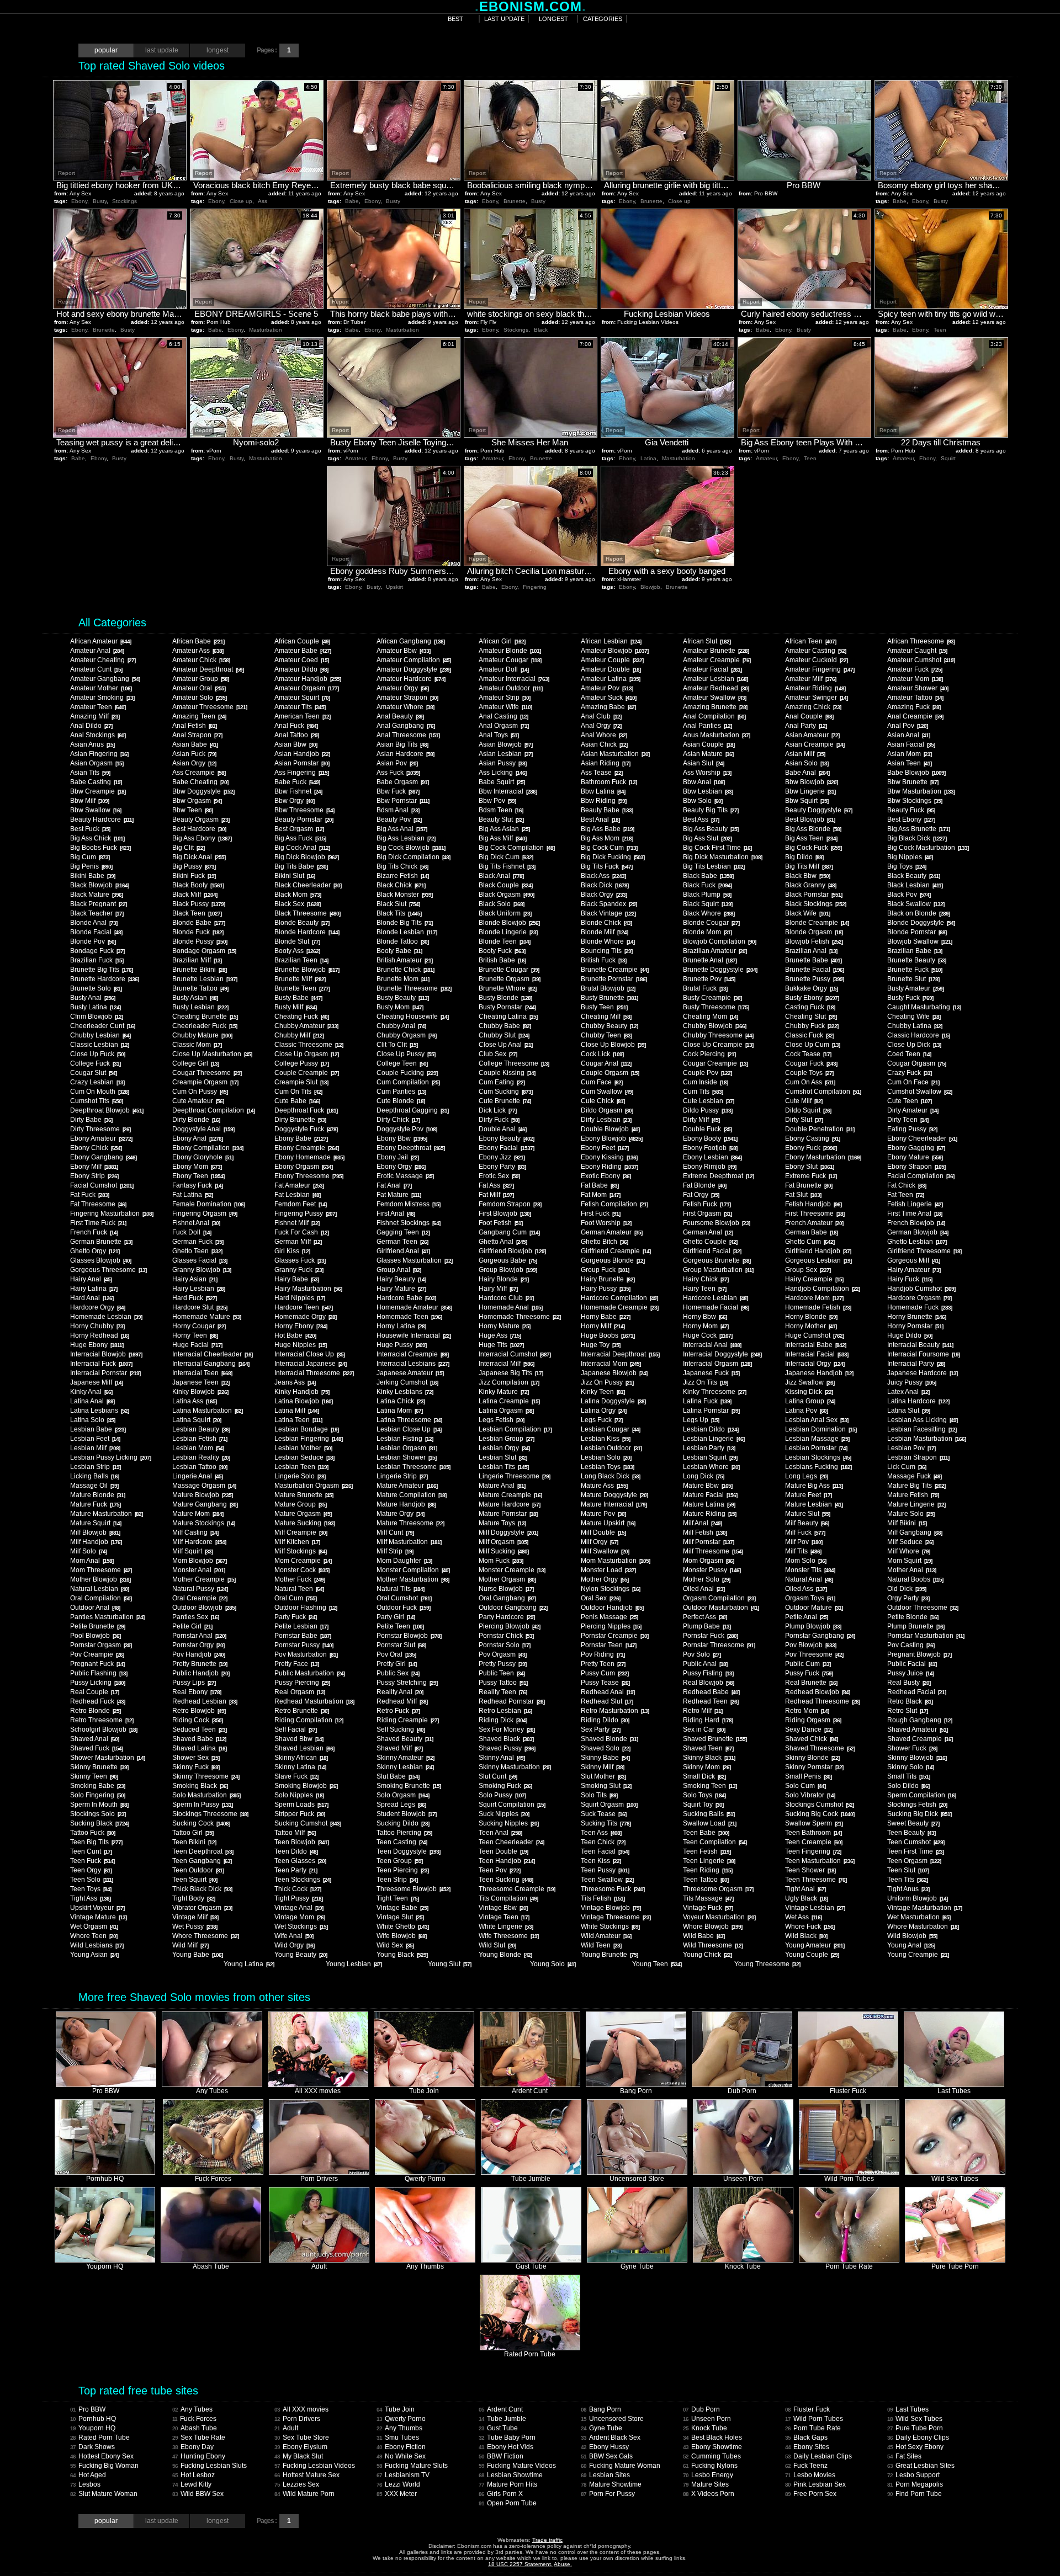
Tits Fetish (603, 1898)
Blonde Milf (604, 932)
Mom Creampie (303, 1561)
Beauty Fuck (911, 810)
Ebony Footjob (710, 1148)
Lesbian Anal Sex (817, 1420)
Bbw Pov (497, 801)
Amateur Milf (810, 679)
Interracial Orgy (815, 1364)
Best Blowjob (810, 819)
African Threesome (921, 641)
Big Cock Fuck (813, 848)
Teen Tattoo (706, 1880)
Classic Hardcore (918, 1035)
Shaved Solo (605, 1748)
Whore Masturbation (923, 1926)
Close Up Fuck (97, 1054)
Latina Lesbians (99, 1411)
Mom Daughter (404, 1561)
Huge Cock (707, 1335)
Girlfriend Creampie (616, 1251)
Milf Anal (702, 1523)
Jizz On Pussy (607, 1382)
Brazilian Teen (301, 960)
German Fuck (198, 1242)
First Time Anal (915, 1214)
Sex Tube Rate (199, 2437)
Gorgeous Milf (913, 1260)
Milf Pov (804, 1542)
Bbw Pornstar (403, 801)
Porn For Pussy (608, 2494)
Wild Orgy (294, 1945)
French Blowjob (916, 1223)
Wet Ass (803, 1917)
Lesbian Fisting (405, 1439)
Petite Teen (400, 1626)
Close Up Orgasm (306, 1054)
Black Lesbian (915, 885)
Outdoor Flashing (306, 1608)
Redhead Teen (711, 1701)
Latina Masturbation (207, 1411)
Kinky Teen (603, 1392)
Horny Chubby (97, 1326)
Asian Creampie (815, 744)
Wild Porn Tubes (814, 2419)
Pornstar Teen (608, 1645)
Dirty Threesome (100, 1129)
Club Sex (498, 1054)
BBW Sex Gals (607, 2456)
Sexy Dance (809, 1729)
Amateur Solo (199, 698)
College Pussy (301, 1063)
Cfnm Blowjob (96, 1016)
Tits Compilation (508, 1898)
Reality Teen (503, 1692)
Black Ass (603, 876)
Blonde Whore (608, 941)
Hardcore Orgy (97, 1307)
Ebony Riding (609, 1167)
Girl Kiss (292, 1251)
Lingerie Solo (300, 1476)
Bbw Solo (703, 801)
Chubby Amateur (306, 1026)
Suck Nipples (504, 1814)
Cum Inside (705, 1082)
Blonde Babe (198, 923)
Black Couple (505, 885)
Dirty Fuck (499, 1120)
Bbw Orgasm (197, 801)
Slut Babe (398, 1776)
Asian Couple (709, 744)
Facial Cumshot (102, 1185)
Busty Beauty (402, 998)
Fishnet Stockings (408, 1223)
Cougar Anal (606, 1063)
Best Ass (701, 819)
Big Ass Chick (97, 838)
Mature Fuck (95, 1504)
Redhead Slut (607, 1701)
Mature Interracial (614, 1504)
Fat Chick (907, 1185)
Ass (263, 201)
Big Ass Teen (811, 838)
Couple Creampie (306, 1073)
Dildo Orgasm (607, 1110)
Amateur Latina (610, 679)
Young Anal (911, 1945)
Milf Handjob (96, 1542)
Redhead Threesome (822, 1701)
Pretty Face (296, 1664)
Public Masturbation (309, 1673)
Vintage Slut (400, 1917)
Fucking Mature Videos (517, 2466)
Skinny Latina (300, 1767)
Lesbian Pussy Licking (110, 1457)
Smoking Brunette (409, 1786)
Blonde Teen (504, 941)
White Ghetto (402, 1926)
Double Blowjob (610, 1129)
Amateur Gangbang (105, 679)
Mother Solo (706, 1579)
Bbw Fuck (398, 791)
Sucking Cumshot (308, 1823)
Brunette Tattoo (200, 988)
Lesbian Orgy (504, 1448)
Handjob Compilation (822, 1289)
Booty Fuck (502, 951)
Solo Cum (805, 1786)
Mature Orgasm (303, 1514)
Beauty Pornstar (304, 819)
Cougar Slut (93, 1073)
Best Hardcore (199, 829)
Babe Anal (807, 773)
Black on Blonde (918, 913)
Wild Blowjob (912, 1936)
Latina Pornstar (711, 1411)
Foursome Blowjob (716, 1223)
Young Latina (249, 1964)
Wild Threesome (713, 1945)
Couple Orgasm (610, 1073)
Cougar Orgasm (916, 1063)
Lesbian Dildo (711, 1429)
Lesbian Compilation (515, 1429)
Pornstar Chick (506, 1636)
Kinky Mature (504, 1392)
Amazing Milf (95, 716)
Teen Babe (706, 1833)
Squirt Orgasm (609, 1805)
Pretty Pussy (502, 1664)
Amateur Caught (917, 651)
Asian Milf (805, 754)
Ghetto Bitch (604, 1242)
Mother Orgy (605, 1579)
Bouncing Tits (606, 951)
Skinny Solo (910, 1767)
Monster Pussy (712, 1570)
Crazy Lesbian (97, 1082)
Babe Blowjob (916, 773)
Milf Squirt (192, 1551)
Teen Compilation (715, 1842)
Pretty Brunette (200, 1664)
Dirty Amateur (913, 1110)
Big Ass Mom (607, 838)
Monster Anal (198, 1570)
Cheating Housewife (412, 1016)
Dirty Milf (701, 1120)
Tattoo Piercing (404, 1833)
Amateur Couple (612, 660)
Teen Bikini (194, 1842)
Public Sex (398, 1673)
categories (603, 19)
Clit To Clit (397, 1045)
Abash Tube (195, 2428)
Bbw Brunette (913, 782)
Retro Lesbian (505, 1711)
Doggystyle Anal (203, 1129)
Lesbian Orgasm (407, 1448)
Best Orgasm (299, 829)
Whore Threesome (205, 1936)
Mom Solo (805, 1561)
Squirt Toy (703, 1805)
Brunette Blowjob (307, 970)
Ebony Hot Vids (506, 2447)
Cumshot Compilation (823, 1092)
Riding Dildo (605, 1720)
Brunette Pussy (814, 979)
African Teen (810, 641)
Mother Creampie (204, 1579)
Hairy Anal (91, 1279)
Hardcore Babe (406, 1298)
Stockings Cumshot (819, 1805)
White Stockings (610, 1926)
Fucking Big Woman (104, 2466)
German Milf (298, 1242)
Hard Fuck (194, 1298)
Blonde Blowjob (509, 923)
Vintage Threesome (616, 1917)
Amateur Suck (608, 698)
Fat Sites (904, 2456)
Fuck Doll (192, 1232)
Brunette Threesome (414, 988)
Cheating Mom (710, 1016)
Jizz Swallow (810, 1382)
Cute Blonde (401, 1101)
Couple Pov (707, 1073)
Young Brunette (609, 1955)
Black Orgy (604, 895)
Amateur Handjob (308, 679)
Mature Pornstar (508, 1514)
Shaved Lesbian (304, 1748)
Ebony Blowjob (611, 1138)
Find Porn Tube (915, 2494)
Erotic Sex (499, 1176)
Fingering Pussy (305, 1214)
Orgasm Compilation (719, 1598)
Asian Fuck (194, 754)
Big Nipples (910, 857)
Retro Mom (807, 1711)
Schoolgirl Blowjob (104, 1729)
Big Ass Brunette (918, 829)
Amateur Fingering (820, 669)
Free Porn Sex (811, 2494)
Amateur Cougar (510, 660)
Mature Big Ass (814, 1486)
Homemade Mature (206, 1317)
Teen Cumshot (916, 1842)
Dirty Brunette (300, 1120)
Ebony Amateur (101, 1138)
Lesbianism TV (403, 2475)
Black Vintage (608, 913)
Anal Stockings (98, 735)
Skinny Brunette (99, 1767)
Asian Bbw (296, 744)
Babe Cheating (200, 782)
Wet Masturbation (919, 1917)
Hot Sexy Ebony (915, 2447)
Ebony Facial (506, 1148)
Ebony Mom (197, 1167)
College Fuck (95, 1063)
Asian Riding (605, 763)
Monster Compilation (413, 1570)
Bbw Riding (603, 801)
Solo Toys (704, 1795)
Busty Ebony (812, 998)
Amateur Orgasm (306, 688)
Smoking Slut (606, 1786)
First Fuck (600, 1214)
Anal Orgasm (504, 726)
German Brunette (101, 1242)
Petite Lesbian (301, 1626)
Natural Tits (400, 1589)
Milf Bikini (907, 1523)
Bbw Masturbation (921, 791)
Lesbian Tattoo (200, 1467)
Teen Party (296, 1870)
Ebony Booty (710, 1138)
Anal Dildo (91, 726)
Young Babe (197, 1955)
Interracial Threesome (314, 1373)
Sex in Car (704, 1729)
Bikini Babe (92, 876)
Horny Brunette (916, 1317)
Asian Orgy (194, 763)
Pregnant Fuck (97, 1664)
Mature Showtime (611, 2484)
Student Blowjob (406, 1814)
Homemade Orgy (305, 1317)
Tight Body (194, 1898)
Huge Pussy (401, 1345)
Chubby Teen (606, 1035)
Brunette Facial (814, 970)
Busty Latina (95, 1007)
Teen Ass (601, 1833)
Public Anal (705, 1664)
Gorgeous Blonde (613, 1260)
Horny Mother (811, 1326)
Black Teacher (97, 913)
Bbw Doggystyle (203, 791)
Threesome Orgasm (718, 1889)
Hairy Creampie (814, 1279)
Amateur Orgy (402, 688)
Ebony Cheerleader (922, 1138)
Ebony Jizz (502, 1157)
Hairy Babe (296, 1279)
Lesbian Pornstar (816, 1448)
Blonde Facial (96, 932)
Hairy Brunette (608, 1279)
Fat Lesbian (297, 1195)
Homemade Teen (409, 1317)
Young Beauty (301, 1955)
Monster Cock (302, 1570)
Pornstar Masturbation (926, 1636)
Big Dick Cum (506, 857)
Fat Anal (394, 1185)
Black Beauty (913, 876)
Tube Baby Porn (507, 2437)
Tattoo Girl (193, 1833)
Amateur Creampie (717, 660)
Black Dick (605, 885)
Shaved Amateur (917, 1729)
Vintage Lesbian (815, 1908)
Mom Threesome (101, 1570)
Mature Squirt (96, 1523)
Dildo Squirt (808, 1110)
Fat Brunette (809, 1185)
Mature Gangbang (205, 1504)
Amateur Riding (815, 688)
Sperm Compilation (921, 1795)
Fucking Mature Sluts (412, 2466)
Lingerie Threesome (514, 1476)
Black (541, 330)
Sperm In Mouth (99, 1805)
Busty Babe (298, 998)
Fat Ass (496, 1185)
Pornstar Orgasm (101, 1645)
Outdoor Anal (95, 1608)
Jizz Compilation (509, 1382)
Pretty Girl (396, 1664)
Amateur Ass (198, 651)
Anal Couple (809, 716)
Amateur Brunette (716, 651)
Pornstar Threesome (719, 1645)
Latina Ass (194, 1401)
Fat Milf (496, 1195)
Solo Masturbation (206, 1795)
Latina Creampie (509, 1401)
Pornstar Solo (504, 1645)
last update (504, 19)
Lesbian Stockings (818, 1457)
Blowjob (650, 587)
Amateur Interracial (514, 679)
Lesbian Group (506, 1439)
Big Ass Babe (607, 829)
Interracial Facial (817, 1354)
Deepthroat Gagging (412, 1110)
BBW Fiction (501, 2456)
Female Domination (208, 1204)
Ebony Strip (94, 1176)
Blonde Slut (297, 941)
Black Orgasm (506, 895)
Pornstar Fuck (710, 1636)
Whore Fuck (810, 1926)
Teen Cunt (91, 1851)
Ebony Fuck (811, 1148)
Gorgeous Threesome (108, 1270)
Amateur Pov (607, 688)
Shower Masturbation (107, 1758)
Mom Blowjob (199, 1561)
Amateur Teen (98, 707)
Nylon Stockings (610, 1589)
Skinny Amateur (405, 1758)
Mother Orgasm (507, 1579)
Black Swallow (916, 904)
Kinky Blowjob (200, 1392)
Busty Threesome (716, 1007)
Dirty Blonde (196, 1120)
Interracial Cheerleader (212, 1354)
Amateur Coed (301, 660)
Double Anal (502, 1129)
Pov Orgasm (502, 1654)
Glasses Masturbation (414, 1260)
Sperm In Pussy (202, 1805)
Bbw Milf (89, 801)
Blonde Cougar (711, 923)
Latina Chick (401, 1401)
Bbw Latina (603, 791)
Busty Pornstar (507, 1007)
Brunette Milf (300, 979)
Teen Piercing (402, 1870)
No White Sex (401, 2456)
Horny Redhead (99, 1335)
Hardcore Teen (303, 1307)
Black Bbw (807, 876)
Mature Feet (808, 1495)
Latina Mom (399, 1411)
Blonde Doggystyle (921, 923)
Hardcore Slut (200, 1307)
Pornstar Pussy (304, 1645)
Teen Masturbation (820, 1861)
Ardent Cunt (501, 2409)
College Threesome (514, 1063)
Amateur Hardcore (411, 679)
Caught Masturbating (924, 1007)
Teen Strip (397, 1880)
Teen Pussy (605, 1870)
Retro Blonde (95, 1711)
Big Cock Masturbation (928, 848)
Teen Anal (500, 1833)
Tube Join (396, 2409)
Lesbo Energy (708, 2475)
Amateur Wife (505, 707)
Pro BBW (88, 2409)
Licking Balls (94, 1476)
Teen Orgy (91, 1870)
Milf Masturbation (409, 1542)
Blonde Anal (94, 923)
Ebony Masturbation (823, 1157)
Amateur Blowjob (614, 651)
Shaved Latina (199, 1748)
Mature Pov (603, 1514)
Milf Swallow (605, 1551)
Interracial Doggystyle (722, 1354)
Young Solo (553, 1964)
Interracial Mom (611, 1364)
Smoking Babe (97, 1786)
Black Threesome (307, 913)
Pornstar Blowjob (409, 1636)
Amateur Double (611, 669)
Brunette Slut (913, 979)
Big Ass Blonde (813, 829)
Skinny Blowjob (917, 1758)
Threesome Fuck (613, 1889)
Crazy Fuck (909, 1073)
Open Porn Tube (508, 2503)
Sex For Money (507, 1729)
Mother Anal (911, 1570)
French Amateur (814, 1223)
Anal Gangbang (406, 726)
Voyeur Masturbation (719, 1917)
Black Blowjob (99, 885)
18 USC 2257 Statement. (520, 2564)
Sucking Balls (709, 1814)
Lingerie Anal (197, 1476)
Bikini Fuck (194, 876)
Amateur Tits (300, 707)
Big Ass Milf (502, 838)
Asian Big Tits (402, 744)
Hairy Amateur (914, 1270)
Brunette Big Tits (101, 970)
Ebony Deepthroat (410, 1148)
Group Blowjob (508, 1270)
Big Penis (91, 866)
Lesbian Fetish (200, 1439)
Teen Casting (402, 1842)
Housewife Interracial (414, 1335)
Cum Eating (502, 1082)
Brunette (515, 201)
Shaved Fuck (96, 1748)
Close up (241, 201)
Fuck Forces (194, 2419)
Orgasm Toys (810, 1598)
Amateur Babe (303, 651)
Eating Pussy (912, 1129)
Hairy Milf (498, 1289)
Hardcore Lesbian (715, 1298)
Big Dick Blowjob (306, 857)
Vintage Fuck (708, 1908)
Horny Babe (605, 1317)
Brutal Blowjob (608, 988)
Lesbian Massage (817, 1439)
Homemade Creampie (619, 1307)
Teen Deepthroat (203, 1851)
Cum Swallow (607, 1092)
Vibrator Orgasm (202, 1908)
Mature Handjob (406, 1504)
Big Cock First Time (717, 848)
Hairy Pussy (605, 1289)
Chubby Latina (915, 1026)
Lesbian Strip (95, 1467)
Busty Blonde (505, 998)
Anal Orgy (601, 726)
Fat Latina (192, 1195)
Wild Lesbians (97, 1945)
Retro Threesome (102, 1720)
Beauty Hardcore (102, 819)
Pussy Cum (605, 1673)
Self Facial (295, 1729)
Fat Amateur (299, 1185)
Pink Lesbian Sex (815, 2484)
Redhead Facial (916, 1692)
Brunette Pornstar (614, 979)
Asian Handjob (302, 754)
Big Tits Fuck (606, 866)
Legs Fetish (501, 1420)
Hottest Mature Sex (307, 2475)
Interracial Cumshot (515, 1354)
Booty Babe (399, 951)
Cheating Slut (811, 1016)
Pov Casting (911, 1645)
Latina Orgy (603, 1411)
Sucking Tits (606, 1823)
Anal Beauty (400, 716)
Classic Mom (197, 1045)
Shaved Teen (708, 1748)
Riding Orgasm (813, 1720)
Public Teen (502, 1673)
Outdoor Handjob (612, 1608)
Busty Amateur (915, 988)
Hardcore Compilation (619, 1298)
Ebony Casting (812, 1138)
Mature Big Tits (916, 1486)
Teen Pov (499, 1870)
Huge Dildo (910, 1335)
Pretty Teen (603, 1664)
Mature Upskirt (608, 1523)
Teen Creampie (813, 1842)
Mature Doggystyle (614, 1495)
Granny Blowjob (202, 1270)
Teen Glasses (300, 1861)
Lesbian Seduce (304, 1457)
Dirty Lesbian (606, 1120)
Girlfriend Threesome (924, 1251)
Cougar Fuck (811, 1063)
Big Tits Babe (301, 866)
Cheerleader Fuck (205, 1026)
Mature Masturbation (106, 1514)
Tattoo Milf (295, 1833)
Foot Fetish (500, 1223)
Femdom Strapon (510, 1204)
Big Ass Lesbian (406, 838)
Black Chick (401, 885)
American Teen (302, 716)
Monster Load (608, 1570)
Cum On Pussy (200, 1092)
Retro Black (910, 1701)
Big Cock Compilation (516, 848)
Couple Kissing (507, 1073)
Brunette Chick (405, 970)
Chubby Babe (505, 1026)
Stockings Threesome (210, 1814)
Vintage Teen (504, 1917)
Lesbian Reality (201, 1457)
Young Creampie (918, 1955)
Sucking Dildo (403, 1823)
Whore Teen (94, 1936)
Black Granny (810, 885)
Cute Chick (603, 1101)
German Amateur (611, 1232)
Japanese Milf (96, 1382)
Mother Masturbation (413, 1579)
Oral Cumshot (404, 1598)
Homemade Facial (716, 1307)
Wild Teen (601, 1945)
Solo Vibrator (810, 1795)
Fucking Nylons (710, 2466)
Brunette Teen (302, 988)
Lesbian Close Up (409, 1429)
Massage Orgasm (204, 1486)
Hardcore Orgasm (919, 1298)
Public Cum (808, 1664)
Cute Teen (909, 1101)
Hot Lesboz (194, 2475)
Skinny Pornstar (814, 1767)
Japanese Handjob (819, 1373)
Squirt (948, 458)
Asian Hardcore (405, 754)
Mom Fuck (501, 1561)
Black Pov (909, 895)
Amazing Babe (608, 707)
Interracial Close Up (309, 1354)
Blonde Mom (707, 932)
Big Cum (90, 857)
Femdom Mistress (408, 1204)
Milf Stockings (300, 1551)
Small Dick (704, 1776)
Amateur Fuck (915, 669)
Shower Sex (196, 1758)
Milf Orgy (599, 1542)
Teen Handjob (507, 1861)
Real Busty (909, 1683)
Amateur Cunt (96, 669)
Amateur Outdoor (510, 688)
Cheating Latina (508, 1016)
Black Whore (709, 913)
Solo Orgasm (403, 1795)
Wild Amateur (606, 1936)
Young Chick (707, 1955)
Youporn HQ (93, 2428)
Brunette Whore (507, 988)
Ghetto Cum (810, 1242)
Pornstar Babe (303, 1636)
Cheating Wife (914, 1016)
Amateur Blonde (510, 651)
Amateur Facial (712, 669)
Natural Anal (809, 1579)
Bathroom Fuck (609, 782)
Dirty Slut (804, 1120)
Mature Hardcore (509, 1504)
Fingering (535, 587)
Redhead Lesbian (205, 1701)
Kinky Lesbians (405, 1392)
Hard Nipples (300, 1298)
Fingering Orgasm (205, 1214)
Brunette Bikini (199, 970)
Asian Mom (909, 754)
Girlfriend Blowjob (512, 1251)
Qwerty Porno (401, 2419)
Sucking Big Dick (919, 1814)
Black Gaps (806, 2437)
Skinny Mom (707, 1767)
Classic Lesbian (99, 1045)
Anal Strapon (197, 735)
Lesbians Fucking (818, 1467)
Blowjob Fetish (814, 941)
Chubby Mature (202, 1035)
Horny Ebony (301, 1326)
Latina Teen (298, 1420)
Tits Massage (708, 1898)
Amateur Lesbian (715, 679)
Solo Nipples (299, 1795)
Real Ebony (197, 1692)
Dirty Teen (908, 1120)
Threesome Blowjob (413, 1889)
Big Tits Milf (809, 866)
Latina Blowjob (303, 1401)
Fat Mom (600, 1195)
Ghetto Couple (710, 1242)
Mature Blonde (97, 1495)
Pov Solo (702, 1654)
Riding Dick (503, 1720)
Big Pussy (194, 866)
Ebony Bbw (402, 1138)
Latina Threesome (409, 1420)
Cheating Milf (606, 1016)
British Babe (502, 960)
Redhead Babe (711, 1692)
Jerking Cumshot (407, 1382)
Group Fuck (605, 1270)
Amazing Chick (813, 707)
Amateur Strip (504, 698)
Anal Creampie (915, 716)
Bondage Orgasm (204, 951)
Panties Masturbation (107, 1617)
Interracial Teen (202, 1373)
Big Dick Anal (199, 857)
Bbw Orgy (294, 801)
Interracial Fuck (101, 1364)
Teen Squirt (195, 1880)
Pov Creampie (97, 1654)
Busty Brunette (609, 998)
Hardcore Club (506, 1298)
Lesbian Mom (198, 1448)
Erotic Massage (405, 1176)
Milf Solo (88, 1551)
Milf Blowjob (95, 1532)
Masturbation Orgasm (313, 1486)
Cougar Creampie (715, 1063)
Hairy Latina (94, 1289)
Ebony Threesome (309, 1176)
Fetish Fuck (707, 1204)
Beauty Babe (607, 810)
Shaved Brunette (715, 1739)
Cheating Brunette (205, 1016)
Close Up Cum (812, 1045)
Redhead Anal (608, 1692)
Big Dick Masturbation (722, 857)
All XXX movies (301, 2409)
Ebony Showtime (712, 2447)
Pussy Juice (910, 1673)
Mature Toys (502, 1523)
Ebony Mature (915, 1157)
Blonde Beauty (302, 923)
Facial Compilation (921, 1176)
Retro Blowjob (199, 1711)
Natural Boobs (915, 1579)
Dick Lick (497, 1110)
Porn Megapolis (915, 2484)
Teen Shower (810, 1870)
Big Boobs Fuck (100, 848)
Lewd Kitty (192, 2484)
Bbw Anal (704, 782)
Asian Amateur (812, 735)
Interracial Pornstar (105, 1373)
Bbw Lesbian (708, 791)
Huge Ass (500, 1335)
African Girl (502, 641)
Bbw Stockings (915, 801)
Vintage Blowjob (611, 1908)
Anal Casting (503, 716)
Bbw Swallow (96, 810)
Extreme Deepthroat (718, 1176)
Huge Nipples (300, 1345)
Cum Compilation (408, 1082)
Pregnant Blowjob (919, 1654)
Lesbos (85, 2484)
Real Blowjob (708, 1683)
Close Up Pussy (406, 1054)
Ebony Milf (94, 1167)
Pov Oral (396, 1654)
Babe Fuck (297, 782)
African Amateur (100, 641)
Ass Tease (601, 773)
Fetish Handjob (813, 1204)
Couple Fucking (407, 1073)
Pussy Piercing (302, 1683)
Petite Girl (192, 1626)
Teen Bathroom (813, 1833)
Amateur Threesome (210, 707)
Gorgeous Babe (508, 1260)
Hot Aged (88, 2475)
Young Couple (812, 1955)
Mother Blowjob (100, 1579)
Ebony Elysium (301, 2447)
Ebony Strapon (916, 1167)
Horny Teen (195, 1335)
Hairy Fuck (910, 1279)
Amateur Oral (199, 688)
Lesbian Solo (606, 1457)
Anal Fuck (296, 726)
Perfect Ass (705, 1617)
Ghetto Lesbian (917, 1242)
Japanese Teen (201, 1382)
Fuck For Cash (301, 1232)
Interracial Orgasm (717, 1364)
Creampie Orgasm (205, 1082)
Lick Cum (907, 1467)
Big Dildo (804, 857)
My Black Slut (299, 2456)
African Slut (707, 641)
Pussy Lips (194, 1683)
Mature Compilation (411, 1495)
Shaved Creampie (920, 1739)
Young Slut (449, 1964)
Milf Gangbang (915, 1532)
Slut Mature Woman (104, 2494)
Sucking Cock (201, 1823)
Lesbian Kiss (605, 1439)
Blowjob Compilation (719, 941)
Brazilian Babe (915, 951)
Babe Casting (96, 782)
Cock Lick (602, 1054)
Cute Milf (804, 1101)
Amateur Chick (201, 660)
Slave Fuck (296, 1776)
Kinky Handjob (302, 1392)
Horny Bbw (705, 1317)
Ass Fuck (398, 773)
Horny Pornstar (915, 1326)
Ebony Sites (807, 2447)
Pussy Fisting (708, 1673)
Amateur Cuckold (816, 660)
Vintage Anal (299, 1908)
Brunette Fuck (915, 970)
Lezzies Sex (297, 2484)
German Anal (708, 1232)
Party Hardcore (507, 1617)
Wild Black (806, 1936)
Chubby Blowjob (714, 1026)
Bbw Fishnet (298, 791)
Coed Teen (909, 1054)
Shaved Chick (811, 1739)
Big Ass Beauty (711, 829)
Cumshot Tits (96, 1101)
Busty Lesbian (200, 1007)
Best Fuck (90, 829)
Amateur (356, 458)
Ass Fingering (301, 773)
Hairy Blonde (504, 1279)
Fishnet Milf (297, 1223)
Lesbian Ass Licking (922, 1420)
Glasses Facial (200, 1260)
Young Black (402, 1955)
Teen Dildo (296, 1851)
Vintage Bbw (503, 1908)
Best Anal (600, 819)
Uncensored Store (612, 2419)
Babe (352, 201)
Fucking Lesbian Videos (315, 2466)
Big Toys (907, 866)
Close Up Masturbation (212, 1054)
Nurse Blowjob (506, 1589)
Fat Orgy (701, 1195)
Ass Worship (707, 773)
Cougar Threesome (207, 1073)
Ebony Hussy (605, 2447)
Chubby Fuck (812, 1026)
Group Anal (399, 1270)
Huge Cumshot (814, 1335)
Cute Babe (297, 1101)
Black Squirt (707, 904)
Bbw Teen (192, 810)
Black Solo (501, 904)
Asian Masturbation (615, 754)
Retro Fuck (398, 1711)
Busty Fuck (910, 998)
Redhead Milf (402, 1701)
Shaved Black (506, 1739)
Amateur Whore (405, 707)
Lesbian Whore (711, 1467)
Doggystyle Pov (407, 1129)
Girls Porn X (501, 2494)
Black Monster (404, 895)
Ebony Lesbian (712, 1157)
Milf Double (603, 1532)
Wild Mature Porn (304, 2494)
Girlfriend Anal (403, 1251)
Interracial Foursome (923, 1354)
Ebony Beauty (506, 1138)
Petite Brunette (97, 1626)
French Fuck (94, 1232)
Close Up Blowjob (613, 1045)
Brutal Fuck (705, 988)
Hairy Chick (706, 1279)
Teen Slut (908, 1870)
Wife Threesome (508, 1936)
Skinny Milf (602, 1767)
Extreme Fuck (811, 1176)
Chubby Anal (401, 1026)
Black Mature (96, 895)
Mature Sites (706, 2484)
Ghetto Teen (197, 1251)
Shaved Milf (399, 1748)
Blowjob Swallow (919, 941)
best (455, 19)
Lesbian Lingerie (714, 1439)
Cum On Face (913, 1082)
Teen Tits (907, 1880)
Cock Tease (808, 1054)
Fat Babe (600, 1185)
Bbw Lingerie (810, 791)
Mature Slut (807, 1514)
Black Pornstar (813, 895)
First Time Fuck (98, 1223)
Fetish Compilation (614, 1204)
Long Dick (703, 1476)
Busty (100, 201)
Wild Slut (497, 1945)
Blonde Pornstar (917, 932)
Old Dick (907, 1589)
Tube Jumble (502, 2419)
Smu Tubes (398, 2437)
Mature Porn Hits (508, 2484)
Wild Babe (704, 1936)
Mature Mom (198, 1514)
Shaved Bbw (299, 1739)
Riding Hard (708, 1720)
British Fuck (603, 960)
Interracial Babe (815, 1345)
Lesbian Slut (503, 1457)
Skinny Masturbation (515, 1767)
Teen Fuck (92, 1861)
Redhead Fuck (97, 1701)
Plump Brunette (916, 1626)
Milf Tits (803, 1551)
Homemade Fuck (919, 1307)
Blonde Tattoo (402, 941)
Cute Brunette (505, 1101)
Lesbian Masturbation (926, 1439)
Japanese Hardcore (922, 1373)
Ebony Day (193, 2447)
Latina (648, 458)
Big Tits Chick (402, 866)
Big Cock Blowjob (411, 848)
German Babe (811, 1232)
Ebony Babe (301, 1138)
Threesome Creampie (517, 1889)
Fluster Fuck (807, 2409)
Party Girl (396, 1617)
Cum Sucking (505, 1092)
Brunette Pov (709, 979)
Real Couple (94, 1692)
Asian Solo (807, 763)
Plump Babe (707, 1626)
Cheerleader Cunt (102, 1026)
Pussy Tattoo (503, 1683)
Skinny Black (709, 1758)
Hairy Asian (195, 1279)
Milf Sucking (504, 1551)
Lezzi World (398, 2484)
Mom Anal (92, 1561)
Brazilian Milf (197, 960)
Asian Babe (195, 744)
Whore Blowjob (712, 1926)
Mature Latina (709, 1504)
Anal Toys (499, 735)
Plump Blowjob (813, 1626)
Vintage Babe (402, 1908)
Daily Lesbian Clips (818, 2456)
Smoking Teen (710, 1786)
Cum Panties (401, 1092)
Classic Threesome (309, 1045)
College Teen (402, 1063)
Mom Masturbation (615, 1561)
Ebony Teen (198, 1176)
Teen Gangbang (202, 1861)
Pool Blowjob (95, 1636)
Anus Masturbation (716, 735)
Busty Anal (92, 998)
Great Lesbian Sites (921, 2466)
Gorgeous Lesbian (818, 1260)
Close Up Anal (505, 1045)
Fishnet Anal (196, 1223)
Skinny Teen (94, 1776)
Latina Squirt (197, 1420)
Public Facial (912, 1664)
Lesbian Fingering (308, 1439)
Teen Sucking (506, 1880)
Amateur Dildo (301, 669)
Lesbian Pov (911, 1448)
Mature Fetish (913, 1495)
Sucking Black (99, 1823)
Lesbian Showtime (511, 2475)
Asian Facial (911, 744)
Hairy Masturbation (308, 1289)
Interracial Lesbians (413, 1364)
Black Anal (501, 876)
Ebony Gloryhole (203, 1157)
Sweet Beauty (913, 1823)
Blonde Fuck (198, 932)
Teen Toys (91, 1889)
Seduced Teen (199, 1729)
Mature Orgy (400, 1514)
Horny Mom (706, 1326)
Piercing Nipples (611, 1626)
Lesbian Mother (303, 1448)
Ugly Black (806, 1898)
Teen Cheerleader (511, 1842)
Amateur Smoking (102, 698)
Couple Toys (809, 1073)
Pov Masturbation (306, 1654)
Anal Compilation (714, 716)
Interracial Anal (712, 1345)
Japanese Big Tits (511, 1373)
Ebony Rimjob (709, 1167)
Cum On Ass (810, 1082)
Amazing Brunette (715, 707)
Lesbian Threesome (413, 1467)
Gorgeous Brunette (717, 1260)
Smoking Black (200, 1786)
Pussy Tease (605, 1683)
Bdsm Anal (398, 810)
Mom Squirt (910, 1561)
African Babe (198, 641)
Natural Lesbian (99, 1589)
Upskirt (394, 587)
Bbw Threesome (304, 810)
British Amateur (404, 960)
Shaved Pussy (507, 1748)
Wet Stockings (301, 1926)
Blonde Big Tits (404, 923)
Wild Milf (190, 1945)
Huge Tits (501, 1345)
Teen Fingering (813, 1851)
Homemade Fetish (818, 1307)
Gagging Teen (403, 1232)
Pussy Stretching (407, 1683)
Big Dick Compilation (413, 857)
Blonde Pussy (200, 941)
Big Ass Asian (504, 829)
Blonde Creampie (817, 923)
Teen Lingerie (709, 1861)
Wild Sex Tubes (915, 2419)
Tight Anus (908, 1889)
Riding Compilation (309, 1720)
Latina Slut (908, 1411)
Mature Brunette (304, 1495)
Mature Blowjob (202, 1495)
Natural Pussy (200, 1589)
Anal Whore (604, 735)
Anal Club (601, 716)
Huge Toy (600, 1345)
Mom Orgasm (708, 1561)
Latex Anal (908, 1392)
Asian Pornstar (302, 763)
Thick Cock (298, 1889)
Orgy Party (908, 1598)
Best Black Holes (712, 2437)
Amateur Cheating (103, 660)
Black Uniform (505, 913)
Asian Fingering (99, 754)
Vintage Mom (300, 1917)
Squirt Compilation (512, 1805)
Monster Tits (810, 1570)
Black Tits (399, 913)
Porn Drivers (297, 2419)
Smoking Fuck (505, 1786)
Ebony (79, 201)
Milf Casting (195, 1532)
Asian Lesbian (505, 754)
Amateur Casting (815, 651)
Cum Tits (703, 1092)
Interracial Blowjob (106, 1354)
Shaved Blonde (609, 1739)
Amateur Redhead (716, 688)
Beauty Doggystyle (818, 810)
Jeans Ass (295, 1382)
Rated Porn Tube (100, 2437)
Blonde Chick (606, 923)
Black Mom (298, 895)
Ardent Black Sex (611, 2437)
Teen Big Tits (96, 1842)
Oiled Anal (704, 1589)
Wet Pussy (195, 1926)
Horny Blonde (811, 1317)
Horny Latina (401, 1326)
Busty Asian (195, 998)
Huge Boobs (608, 1335)
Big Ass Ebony (202, 838)
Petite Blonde (913, 1617)
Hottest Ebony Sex (102, 2456)
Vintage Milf (195, 1917)
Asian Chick (604, 744)
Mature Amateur (407, 1486)
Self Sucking (401, 1729)
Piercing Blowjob (509, 1626)
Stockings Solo (98, 1814)
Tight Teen (397, 1898)
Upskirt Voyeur (97, 1908)
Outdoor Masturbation (721, 1608)
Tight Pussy (298, 1898)
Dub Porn (701, 2409)
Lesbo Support (913, 2475)
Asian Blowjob (505, 744)
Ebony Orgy (401, 1167)
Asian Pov (397, 763)
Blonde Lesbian (407, 932)
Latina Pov (806, 1411)
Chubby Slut (504, 1035)
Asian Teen (909, 763)
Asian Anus (92, 744)
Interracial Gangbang (211, 1364)
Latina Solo (92, 1420)
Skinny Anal (502, 1758)
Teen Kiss (601, 1861)
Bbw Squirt (807, 801)
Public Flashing (99, 1673)
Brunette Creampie (614, 970)
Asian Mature (708, 754)
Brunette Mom (403, 979)
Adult (286, 2428)
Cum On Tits (298, 1092)
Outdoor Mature (814, 1608)
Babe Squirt (502, 782)
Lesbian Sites (605, 2475)
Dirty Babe (91, 1120)
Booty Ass (297, 951)
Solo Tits (599, 1795)
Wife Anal (294, 1936)
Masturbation (266, 330)
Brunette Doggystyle (720, 970)
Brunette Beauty (916, 960)
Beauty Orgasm (201, 819)
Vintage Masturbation (924, 1908)
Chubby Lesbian (100, 1035)
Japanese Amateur (410, 1373)
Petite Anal (806, 1617)
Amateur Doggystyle (414, 669)
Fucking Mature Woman (621, 2466)
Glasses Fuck (300, 1260)
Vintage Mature (98, 1917)
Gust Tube (498, 2428)
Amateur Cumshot (921, 660)
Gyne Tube (601, 2428)
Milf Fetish (705, 1532)
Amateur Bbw (403, 651)
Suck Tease (603, 1814)
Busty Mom (400, 1007)
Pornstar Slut (401, 1645)
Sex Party (600, 1729)
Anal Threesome (408, 735)
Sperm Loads (301, 1805)
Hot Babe (295, 1335)
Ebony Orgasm (303, 1167)
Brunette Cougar (509, 970)
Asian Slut (703, 763)
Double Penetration (820, 1129)
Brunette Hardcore (104, 979)
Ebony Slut (809, 1167)
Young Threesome (767, 1964)
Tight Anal (805, 1889)
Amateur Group (200, 679)
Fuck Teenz (806, 2466)
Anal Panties (707, 726)
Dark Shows (92, 2447)
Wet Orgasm (94, 1926)
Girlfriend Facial (712, 1251)
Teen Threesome (816, 1880)
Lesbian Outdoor (611, 1448)
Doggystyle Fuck (306, 1129)
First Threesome (815, 1214)
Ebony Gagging (916, 1148)
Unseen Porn (707, 2419)
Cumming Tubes (712, 2456)
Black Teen (197, 913)
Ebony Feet (605, 1148)
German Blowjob (918, 1232)
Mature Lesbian (814, 1504)
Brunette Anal (710, 960)
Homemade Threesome (520, 1317)
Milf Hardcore (199, 1542)
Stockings (124, 201)
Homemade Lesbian (106, 1317)
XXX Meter (397, 2494)
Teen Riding (707, 1870)
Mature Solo (911, 1514)
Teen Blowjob (301, 1842)
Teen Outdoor (198, 1870)
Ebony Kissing (609, 1157)
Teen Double (503, 1851)
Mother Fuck (300, 1579)
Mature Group (300, 1504)
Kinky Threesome (714, 1392)
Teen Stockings (303, 1880)
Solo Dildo (908, 1786)
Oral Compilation (101, 1598)
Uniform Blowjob (917, 1898)
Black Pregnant (98, 904)
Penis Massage (609, 1617)
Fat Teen (905, 1195)
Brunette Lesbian (205, 979)
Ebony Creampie (306, 1148)
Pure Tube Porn (915, 2428)
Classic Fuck (809, 1035)
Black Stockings (815, 904)
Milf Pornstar (708, 1542)
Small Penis (808, 1776)
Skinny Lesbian (405, 1767)
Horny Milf (603, 1326)
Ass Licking (502, 773)
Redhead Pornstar (512, 1701)
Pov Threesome (814, 1654)
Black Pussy (198, 904)
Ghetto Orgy (95, 1251)
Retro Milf (703, 1711)
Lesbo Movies (810, 2475)
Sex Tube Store (302, 2437)
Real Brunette (811, 1683)
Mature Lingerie (916, 1504)
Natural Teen (299, 1589)
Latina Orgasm (506, 1411)
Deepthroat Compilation (213, 1110)
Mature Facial (710, 1495)
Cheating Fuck (301, 1016)
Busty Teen (604, 1007)
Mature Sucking (304, 1523)
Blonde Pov (93, 941)
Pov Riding (603, 1654)
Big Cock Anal (302, 848)
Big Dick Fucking (613, 857)
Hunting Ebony (199, 2456)
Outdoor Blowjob (204, 1608)
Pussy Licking (97, 1683)
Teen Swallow (607, 1880)
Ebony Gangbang (103, 1157)
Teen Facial (605, 1851)
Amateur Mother (101, 688)
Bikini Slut (295, 876)
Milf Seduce (910, 1542)
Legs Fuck (601, 1420)
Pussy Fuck (809, 1673)
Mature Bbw (707, 1486)
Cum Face (601, 1082)
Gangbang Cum (509, 1232)
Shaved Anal (94, 1739)
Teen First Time (915, 1851)
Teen (940, 330)
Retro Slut (907, 1711)
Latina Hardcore (918, 1401)
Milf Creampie (301, 1532)
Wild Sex (395, 1945)
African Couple (302, 641)
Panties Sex (195, 1617)
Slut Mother (603, 1776)
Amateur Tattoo (915, 698)
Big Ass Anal (402, 829)
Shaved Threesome (820, 1748)
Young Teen (657, 1964)
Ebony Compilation (208, 1148)
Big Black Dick (917, 838)
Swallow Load (709, 1823)
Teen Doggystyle (408, 1851)
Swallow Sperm (814, 1823)
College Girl (195, 1063)
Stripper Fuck (300, 1814)
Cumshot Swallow (919, 1092)
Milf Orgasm (503, 1542)
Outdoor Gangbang (513, 1608)
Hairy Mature (401, 1289)
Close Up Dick (914, 1045)
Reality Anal (400, 1692)
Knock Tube (705, 2428)
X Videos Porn (709, 2494)
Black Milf (195, 895)
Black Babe (708, 876)
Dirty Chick (398, 1120)
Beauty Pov (399, 819)
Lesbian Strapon (918, 1457)
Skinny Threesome (206, 1776)
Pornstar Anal (199, 1636)
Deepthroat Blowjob (107, 1110)
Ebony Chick (96, 1148)
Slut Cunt (498, 1776)
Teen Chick (603, 1842)
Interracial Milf (506, 1364)
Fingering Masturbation (112, 1214)
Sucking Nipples (508, 1823)
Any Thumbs (399, 2428)
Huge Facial (197, 1345)
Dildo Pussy (707, 1110)
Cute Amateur (198, 1101)
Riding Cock (197, 1720)
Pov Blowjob (810, 1645)
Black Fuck (707, 885)
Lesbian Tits (504, 1467)
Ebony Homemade (309, 1157)
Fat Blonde (704, 1185)
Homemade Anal (510, 1307)
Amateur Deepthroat (208, 669)
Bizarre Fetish (402, 876)
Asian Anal (908, 735)
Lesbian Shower (406, 1457)
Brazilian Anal (811, 951)
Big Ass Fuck (300, 838)
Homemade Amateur (414, 1307)
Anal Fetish (194, 726)
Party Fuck (295, 1617)
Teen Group (399, 1861)
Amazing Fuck (914, 707)
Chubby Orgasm (406, 1035)
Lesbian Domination (821, 1429)
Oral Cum (295, 1598)
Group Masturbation (718, 1270)
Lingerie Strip (402, 1476)
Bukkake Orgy (811, 988)
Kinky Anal (91, 1392)
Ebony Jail (397, 1157)
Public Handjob (201, 1673)
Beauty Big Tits (711, 810)
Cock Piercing (709, 1054)
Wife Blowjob (401, 1936)
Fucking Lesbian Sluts (210, 2466)
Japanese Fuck (711, 1373)
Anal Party (806, 726)
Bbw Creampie (98, 791)
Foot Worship (606, 1223)
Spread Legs (401, 1805)
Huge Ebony (97, 1345)
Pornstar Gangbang (820, 1636)
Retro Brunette (301, 1711)
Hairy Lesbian (198, 1289)
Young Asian (94, 1955)
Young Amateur (815, 1945)
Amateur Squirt (302, 698)
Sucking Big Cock (820, 1814)
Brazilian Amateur (715, 951)
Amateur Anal (97, 651)
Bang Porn (601, 2409)
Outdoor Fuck (403, 1608)
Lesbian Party (709, 1448)
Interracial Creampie (412, 1354)
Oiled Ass (806, 1589)
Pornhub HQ (93, 2419)
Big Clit (188, 848)
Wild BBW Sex (198, 2494)
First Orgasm (707, 1214)
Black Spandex (609, 904)
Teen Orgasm (914, 1861)
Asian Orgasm (97, 763)
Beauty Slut (501, 819)
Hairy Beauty (401, 1279)
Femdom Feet (300, 1204)
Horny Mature (504, 1326)
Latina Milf (296, 1411)
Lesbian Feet (95, 1439)
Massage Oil (94, 1486)
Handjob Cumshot (921, 1289)
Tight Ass (90, 1898)
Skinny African (301, 1758)
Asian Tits (90, 773)
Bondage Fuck (97, 951)
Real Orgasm (300, 1692)
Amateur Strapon (407, 698)
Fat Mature (399, 1195)
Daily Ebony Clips (918, 2437)
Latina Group (810, 1401)
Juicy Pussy (911, 1382)
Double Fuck (707, 1129)
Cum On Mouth (99, 1092)
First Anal (396, 1214)
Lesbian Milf (95, 1448)
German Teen (402, 1242)
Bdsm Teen (501, 810)
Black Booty (198, 885)
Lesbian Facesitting (922, 1429)
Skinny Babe (605, 1758)
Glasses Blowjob (100, 1260)
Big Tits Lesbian (714, 866)
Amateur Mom (915, 679)
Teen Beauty (911, 1833)
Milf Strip (395, 1551)
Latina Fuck (707, 1401)
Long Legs (806, 1476)
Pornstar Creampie (614, 1636)
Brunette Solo (96, 988)
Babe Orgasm (402, 782)
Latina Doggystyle (613, 1401)
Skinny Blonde (812, 1758)
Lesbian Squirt (710, 1457)
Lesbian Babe (98, 1429)
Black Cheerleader (308, 885)
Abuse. (563, 2564)
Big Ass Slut (707, 838)
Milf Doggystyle (508, 1532)
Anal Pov (907, 726)
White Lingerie (506, 1926)
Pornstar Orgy (198, 1645)
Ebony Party (502, 1167)
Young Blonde (505, 1955)
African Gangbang (410, 641)
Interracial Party (916, 1364)
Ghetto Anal (503, 1242)
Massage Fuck (914, 1476)
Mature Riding (709, 1514)
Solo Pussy (502, 1795)
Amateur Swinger (816, 698)
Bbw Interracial (508, 791)
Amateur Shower (918, 688)
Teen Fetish (707, 1851)
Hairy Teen (704, 1289)
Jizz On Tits (705, 1382)
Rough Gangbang (919, 1720)
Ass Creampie (199, 773)
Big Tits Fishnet (507, 866)
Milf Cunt (395, 1532)
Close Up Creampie (718, 1045)
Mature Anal (502, 1486)
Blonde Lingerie (508, 932)
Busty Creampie (712, 998)
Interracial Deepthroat (620, 1354)
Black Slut (398, 904)
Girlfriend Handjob (818, 1251)
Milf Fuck (805, 1532)
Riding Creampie (407, 1720)
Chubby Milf (299, 1035)
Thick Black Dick (202, 1889)
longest (553, 19)
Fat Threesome (98, 1204)
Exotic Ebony (606, 1176)
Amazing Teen (199, 716)
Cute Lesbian (708, 1101)
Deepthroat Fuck (306, 1110)
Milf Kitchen (297, 1542)
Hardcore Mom (814, 1298)
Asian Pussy (502, 763)
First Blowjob (505, 1214)
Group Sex (808, 1270)
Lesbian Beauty (201, 1429)
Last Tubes (908, 2409)
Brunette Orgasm (509, 979)
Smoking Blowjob (306, 1786)
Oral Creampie (200, 1598)
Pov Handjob (198, 1654)
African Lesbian (611, 641)
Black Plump (707, 895)
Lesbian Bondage (306, 1429)
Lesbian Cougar (610, 1429)
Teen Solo (91, 1880)
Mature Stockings (203, 1523)
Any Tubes (192, 2409)
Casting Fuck (810, 1007)
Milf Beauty (807, 1523)
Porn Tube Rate (813, 2428)
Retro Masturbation (615, 1711)
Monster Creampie (512, 1570)
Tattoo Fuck (92, 1833)
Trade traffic (547, 2540)
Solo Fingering (97, 1795)
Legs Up (701, 1420)
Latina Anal (92, 1401)
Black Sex (297, 904)
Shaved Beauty (405, 1739)
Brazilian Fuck (97, 960)
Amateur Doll (504, 669)
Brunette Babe (813, 960)
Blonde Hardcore (307, 932)
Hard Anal (92, 1298)
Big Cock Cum (609, 848)
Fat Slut (803, 1195)
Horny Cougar (199, 1326)
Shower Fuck (912, 1748)
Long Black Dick (610, 1476)
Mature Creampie (510, 1495)
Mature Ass (604, 1486)
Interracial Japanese (310, 1364)
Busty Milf (295, 1007)
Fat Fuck (89, 1195)
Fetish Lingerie (915, 1204)
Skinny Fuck (196, 1767)
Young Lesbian (354, 1964)
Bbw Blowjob (811, 782)
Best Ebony (911, 819)
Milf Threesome (713, 1551)
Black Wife (807, 913)
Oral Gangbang (507, 1598)
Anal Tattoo (296, 735)
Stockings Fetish (917, 1805)
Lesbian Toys (607, 1467)
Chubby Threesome (718, 1035)
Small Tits (908, 1776)
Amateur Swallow (714, 698)
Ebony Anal (197, 1138)
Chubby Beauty (609, 1026)
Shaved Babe (199, 1739)
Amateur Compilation (414, 660)
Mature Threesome (410, 1523)
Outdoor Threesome (923, 1608)
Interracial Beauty (920, 1345)
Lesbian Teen (301, 1467)
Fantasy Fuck (197, 1185)
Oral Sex (600, 1598)
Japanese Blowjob (614, 1373)
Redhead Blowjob (817, 1692)
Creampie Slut (301, 1082)
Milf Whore (908, 1551)
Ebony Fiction (401, 2447)
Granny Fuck (299, 1270)
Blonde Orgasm (814, 932)
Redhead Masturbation (314, 1701)
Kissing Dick (809, 1392)
